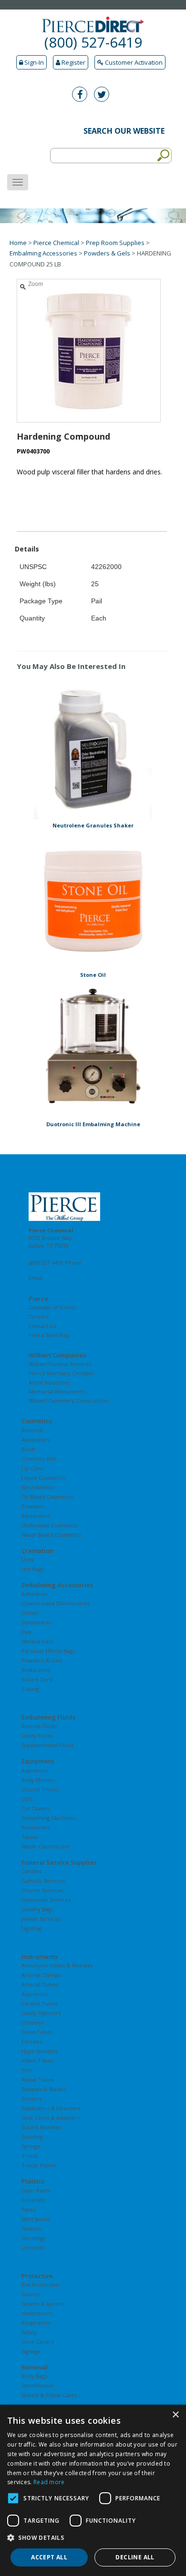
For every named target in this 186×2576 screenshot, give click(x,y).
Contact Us (42, 1326)
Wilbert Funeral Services (60, 1364)
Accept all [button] (49, 2557)
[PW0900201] (93, 1049)
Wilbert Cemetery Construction (69, 1401)
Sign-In (33, 62)
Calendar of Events (52, 1307)
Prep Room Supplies (115, 243)
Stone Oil (93, 975)
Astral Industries (49, 1382)
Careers (39, 1316)
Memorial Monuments (57, 1391)
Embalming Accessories (43, 253)
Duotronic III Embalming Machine (93, 1124)
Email (36, 1278)
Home (18, 243)
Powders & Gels (107, 253)
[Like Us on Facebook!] (82, 95)
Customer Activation (133, 62)
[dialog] (93, 2490)
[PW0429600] (93, 900)
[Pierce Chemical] (93, 1207)
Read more (49, 2482)
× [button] (175, 2415)
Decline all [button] (135, 2557)
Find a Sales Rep (49, 1335)
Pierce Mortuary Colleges (61, 1373)
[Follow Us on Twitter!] (104, 95)
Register (73, 62)
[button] (93, 2538)
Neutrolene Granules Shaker (93, 825)
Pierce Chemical (56, 243)
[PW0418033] (93, 750)
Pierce (38, 1298)
